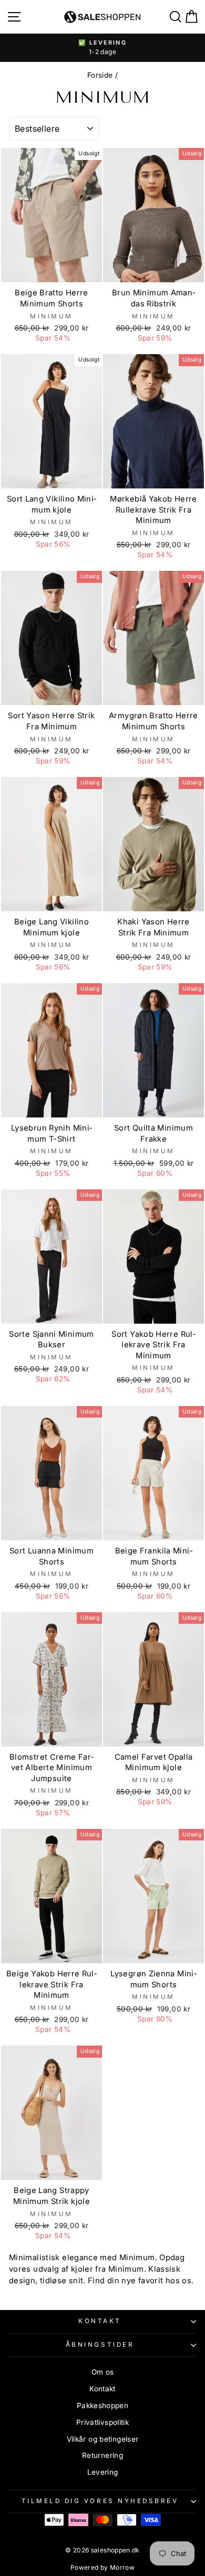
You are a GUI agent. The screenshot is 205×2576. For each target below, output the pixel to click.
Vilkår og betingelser (103, 2439)
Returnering (102, 2455)
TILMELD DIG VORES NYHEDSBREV (100, 2501)
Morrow (122, 2567)
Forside (100, 75)
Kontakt (100, 2321)
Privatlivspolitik (102, 2422)
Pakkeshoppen (102, 2405)
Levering (103, 2472)
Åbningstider (100, 2345)
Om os (103, 2372)
